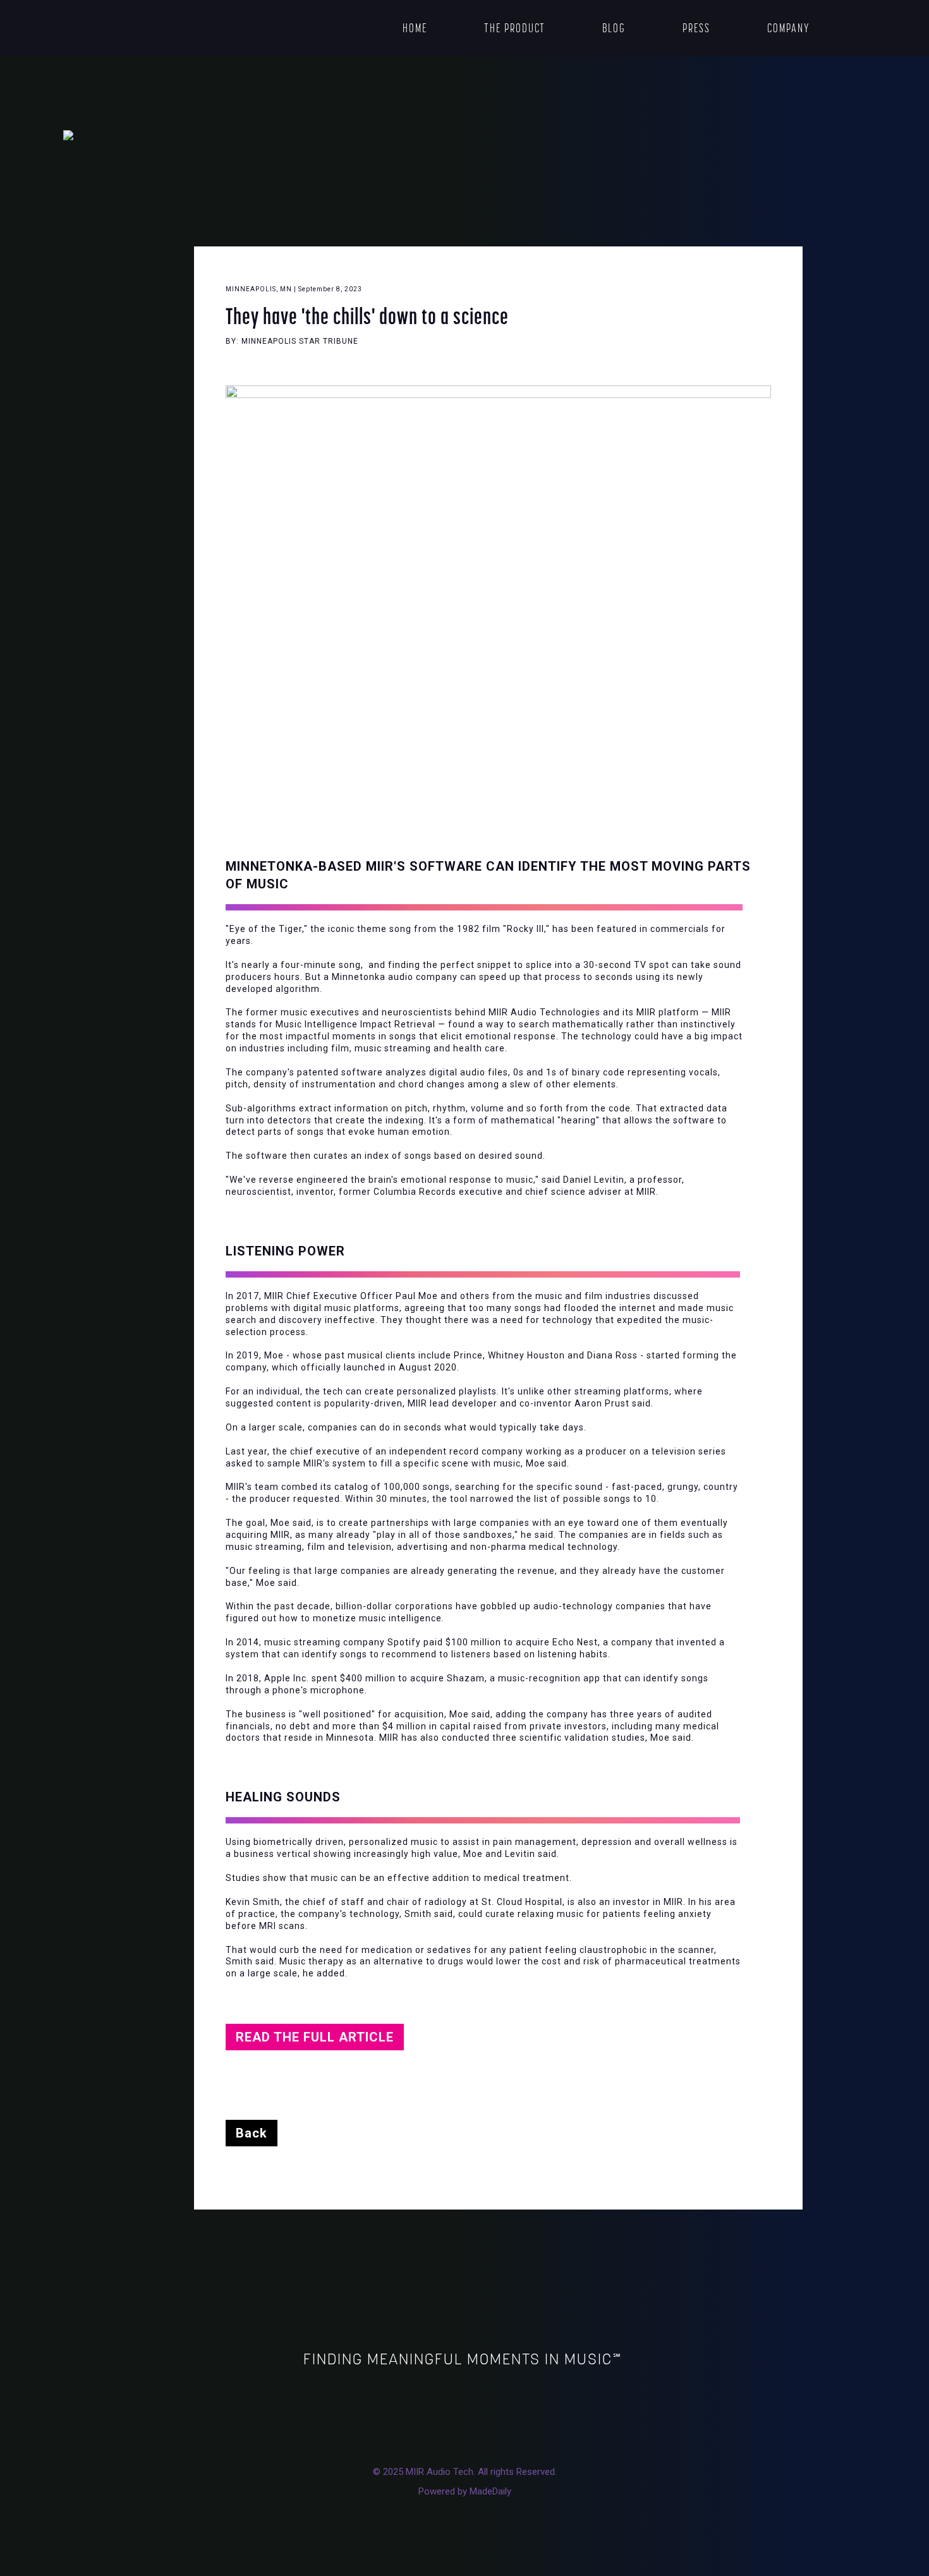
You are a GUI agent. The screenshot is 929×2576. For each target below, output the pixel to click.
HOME (415, 28)
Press (696, 28)
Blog (614, 28)
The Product (515, 28)
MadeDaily (490, 2491)
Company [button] (789, 28)
